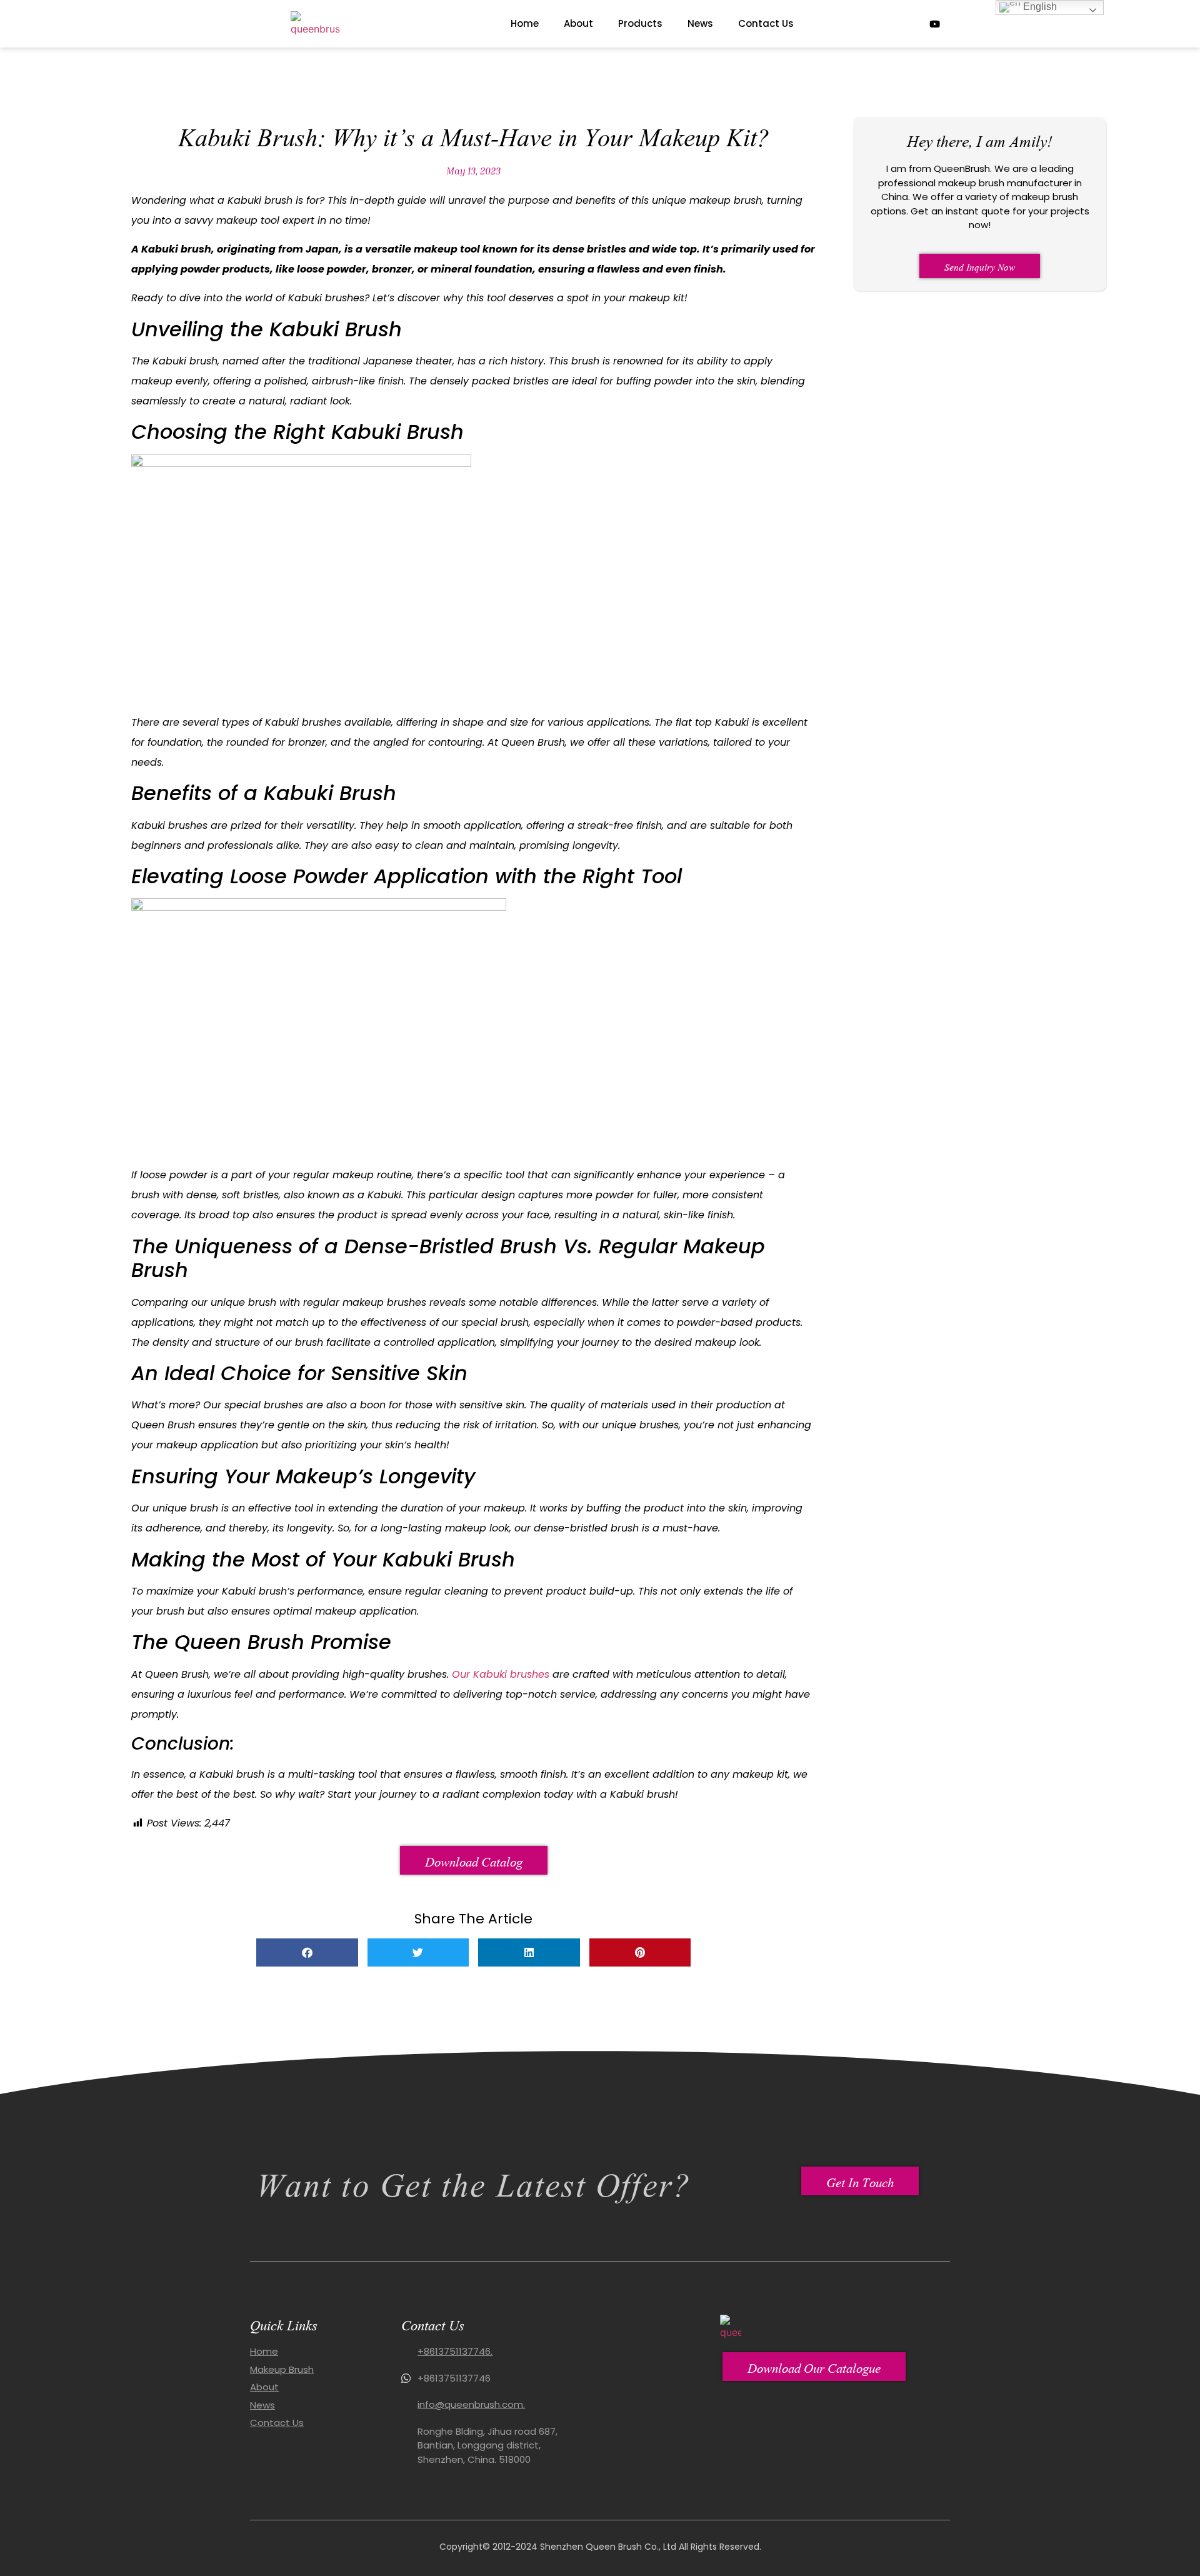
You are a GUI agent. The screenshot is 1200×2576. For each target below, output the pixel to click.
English (1039, 7)
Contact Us (766, 23)
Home (525, 23)
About (578, 23)
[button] (307, 1952)
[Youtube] (934, 24)
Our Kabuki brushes (501, 1674)
